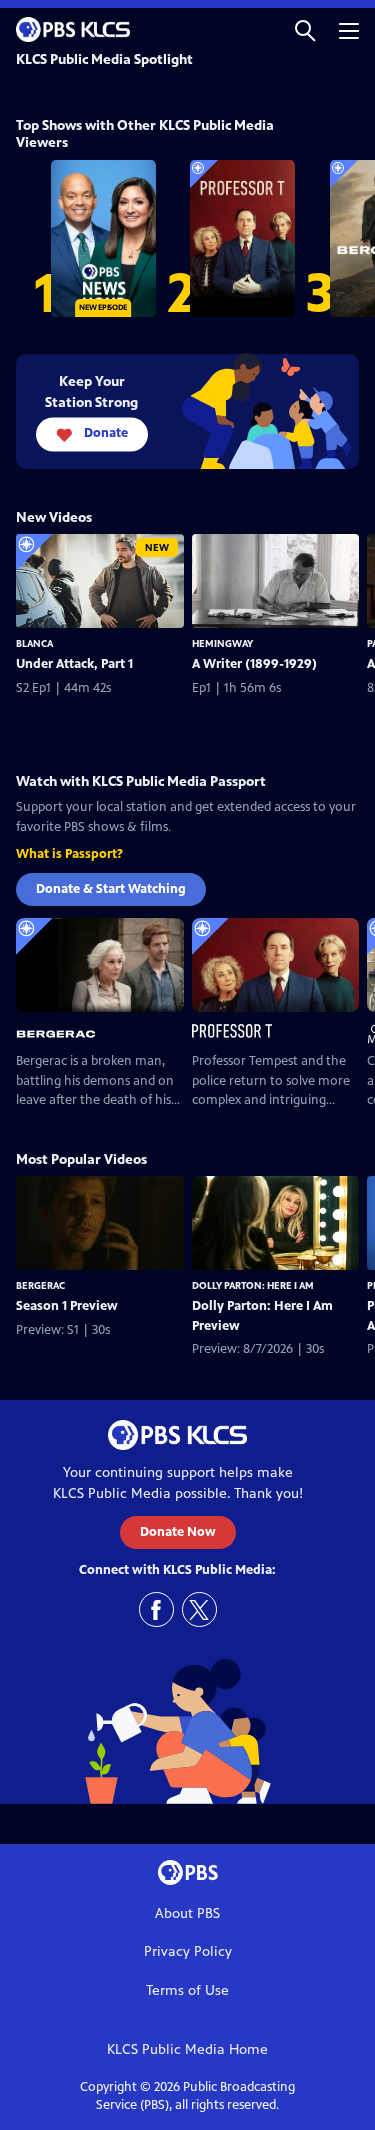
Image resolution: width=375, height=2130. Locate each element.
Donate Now (178, 1532)
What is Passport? (69, 854)
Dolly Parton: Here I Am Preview (262, 1316)
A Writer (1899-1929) (254, 664)
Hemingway (222, 643)
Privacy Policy (188, 1951)
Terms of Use (187, 1990)
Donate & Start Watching (111, 889)
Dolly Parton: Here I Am (253, 1285)
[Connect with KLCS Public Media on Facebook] (156, 1609)
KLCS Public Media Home (187, 2049)
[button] (305, 29)
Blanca (34, 643)
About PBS (187, 1913)
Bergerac (40, 1285)
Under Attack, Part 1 (74, 664)
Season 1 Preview (67, 1306)
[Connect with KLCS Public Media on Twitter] (199, 1609)
